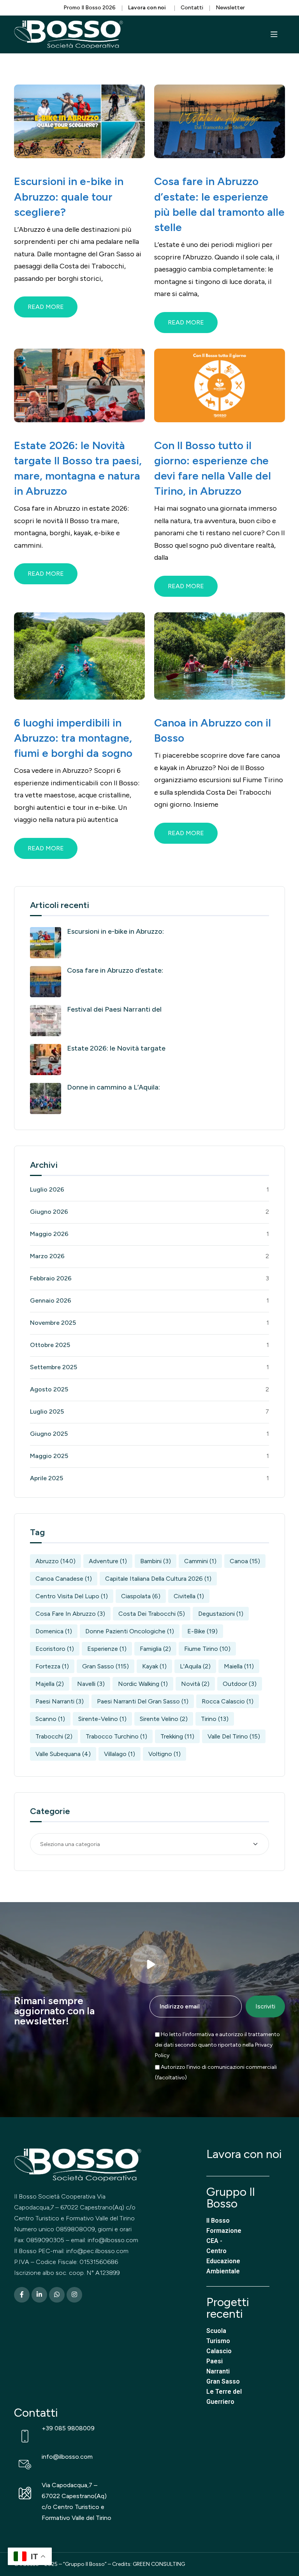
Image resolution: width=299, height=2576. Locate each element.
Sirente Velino (164, 1719)
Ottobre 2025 (50, 1345)
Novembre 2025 (53, 1323)
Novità (195, 1684)
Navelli (91, 1684)
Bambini (156, 1561)
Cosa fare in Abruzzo (70, 1614)
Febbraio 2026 (51, 1278)
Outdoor (240, 1684)
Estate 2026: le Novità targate (116, 1048)
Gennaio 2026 (51, 1300)
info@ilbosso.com (67, 2457)
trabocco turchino (116, 1736)
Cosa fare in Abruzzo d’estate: (115, 970)
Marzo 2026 (47, 1256)
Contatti (192, 8)
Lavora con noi (244, 2154)
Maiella (239, 1666)
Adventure (108, 1561)
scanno (50, 1719)
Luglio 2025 (47, 1411)
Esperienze (107, 1649)
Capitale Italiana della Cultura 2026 (158, 1579)
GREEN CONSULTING (159, 2564)
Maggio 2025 (49, 1456)
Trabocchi (54, 1736)
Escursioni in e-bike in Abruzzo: (115, 931)
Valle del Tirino (234, 1736)
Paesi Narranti (60, 1701)
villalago (120, 1754)
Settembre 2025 (54, 1367)
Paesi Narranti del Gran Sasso (143, 1701)
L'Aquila (195, 1666)
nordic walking (143, 1684)
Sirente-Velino (102, 1719)
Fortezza (52, 1666)
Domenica (54, 1631)
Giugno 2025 (49, 1434)
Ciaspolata (141, 1596)
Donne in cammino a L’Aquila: (113, 1087)
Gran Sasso (106, 1666)
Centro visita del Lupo (72, 1596)
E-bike (202, 1631)
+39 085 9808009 (68, 2428)
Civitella (189, 1596)
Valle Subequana (63, 1754)
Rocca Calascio (228, 1701)
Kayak (154, 1666)
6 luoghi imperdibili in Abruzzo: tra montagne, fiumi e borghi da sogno (73, 738)
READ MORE (46, 307)
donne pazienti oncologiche (130, 1631)
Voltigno (164, 1754)
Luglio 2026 (47, 1189)
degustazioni (221, 1614)
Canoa (245, 1561)
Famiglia (155, 1649)
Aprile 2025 (47, 1478)
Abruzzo (55, 1561)
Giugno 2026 (49, 1212)
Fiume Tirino (207, 1649)
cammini (200, 1561)
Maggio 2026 (49, 1234)
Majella (50, 1684)
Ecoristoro (55, 1649)
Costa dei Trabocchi (152, 1614)
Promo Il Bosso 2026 (90, 8)
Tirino (215, 1719)
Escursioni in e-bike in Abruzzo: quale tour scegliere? (69, 196)
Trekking (177, 1736)
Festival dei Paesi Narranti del (114, 1009)
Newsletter (230, 8)
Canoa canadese (64, 1579)
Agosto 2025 (49, 1389)
